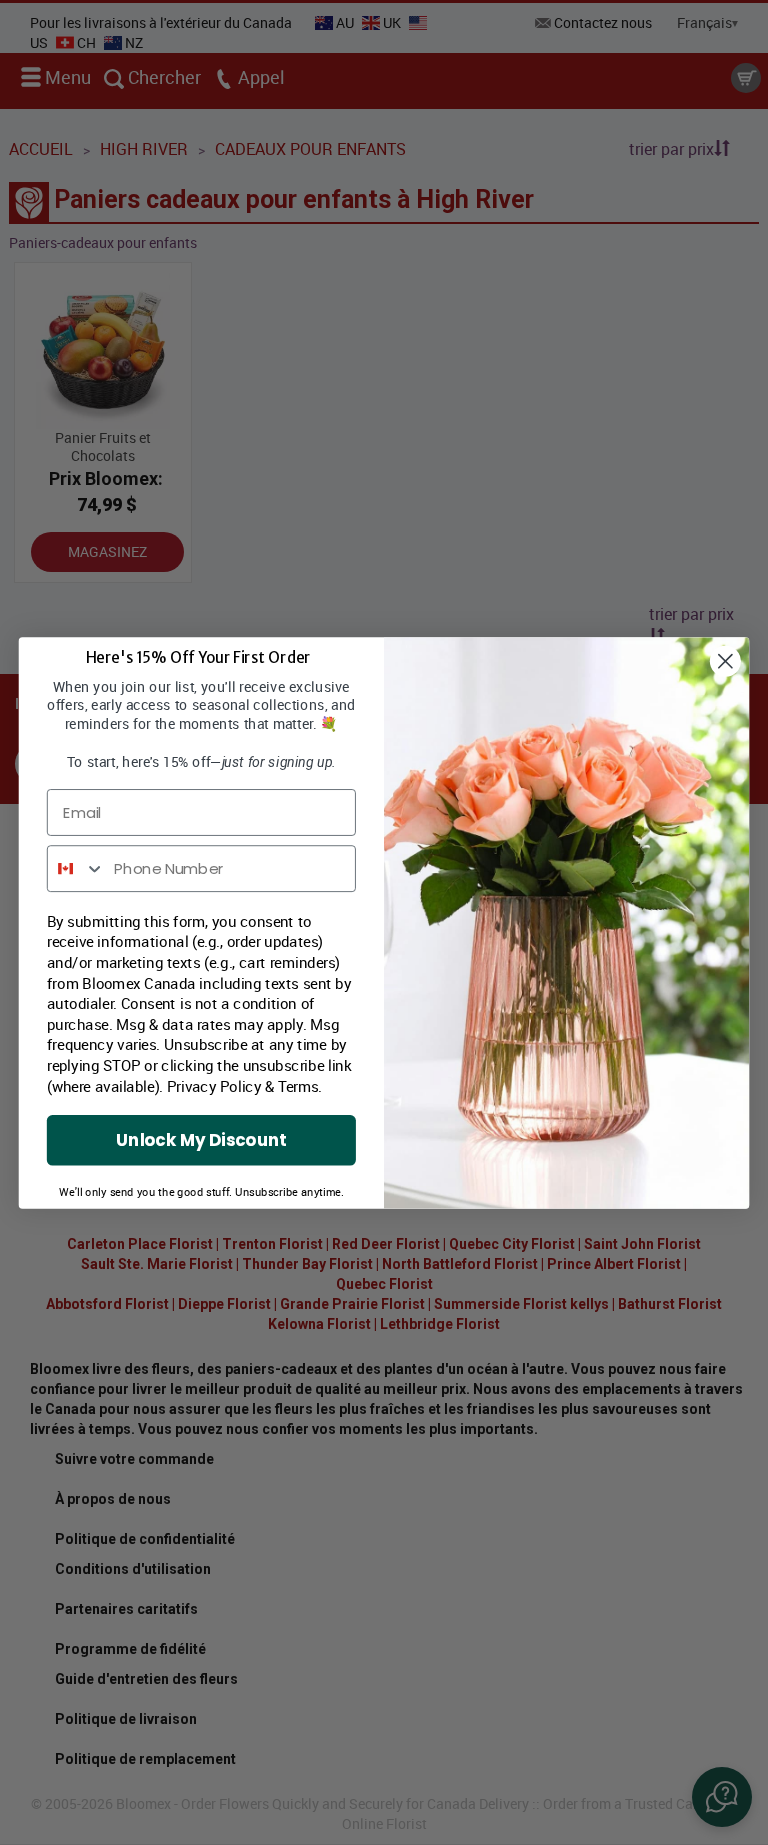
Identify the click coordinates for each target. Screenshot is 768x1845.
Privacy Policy (214, 1085)
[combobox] (76, 868)
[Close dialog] (725, 660)
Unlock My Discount (201, 1139)
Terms (298, 1085)
